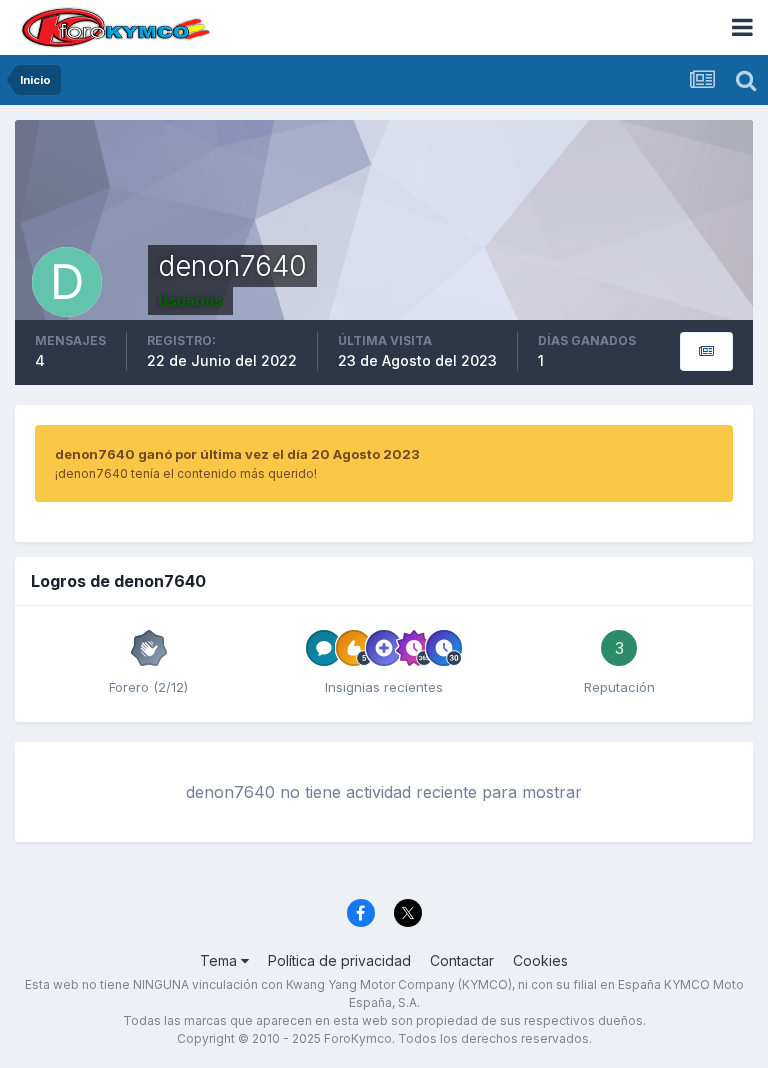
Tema (220, 960)
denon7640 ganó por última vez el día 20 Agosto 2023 (237, 454)
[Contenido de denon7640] (706, 351)
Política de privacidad (339, 960)
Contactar (462, 960)
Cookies (540, 960)
